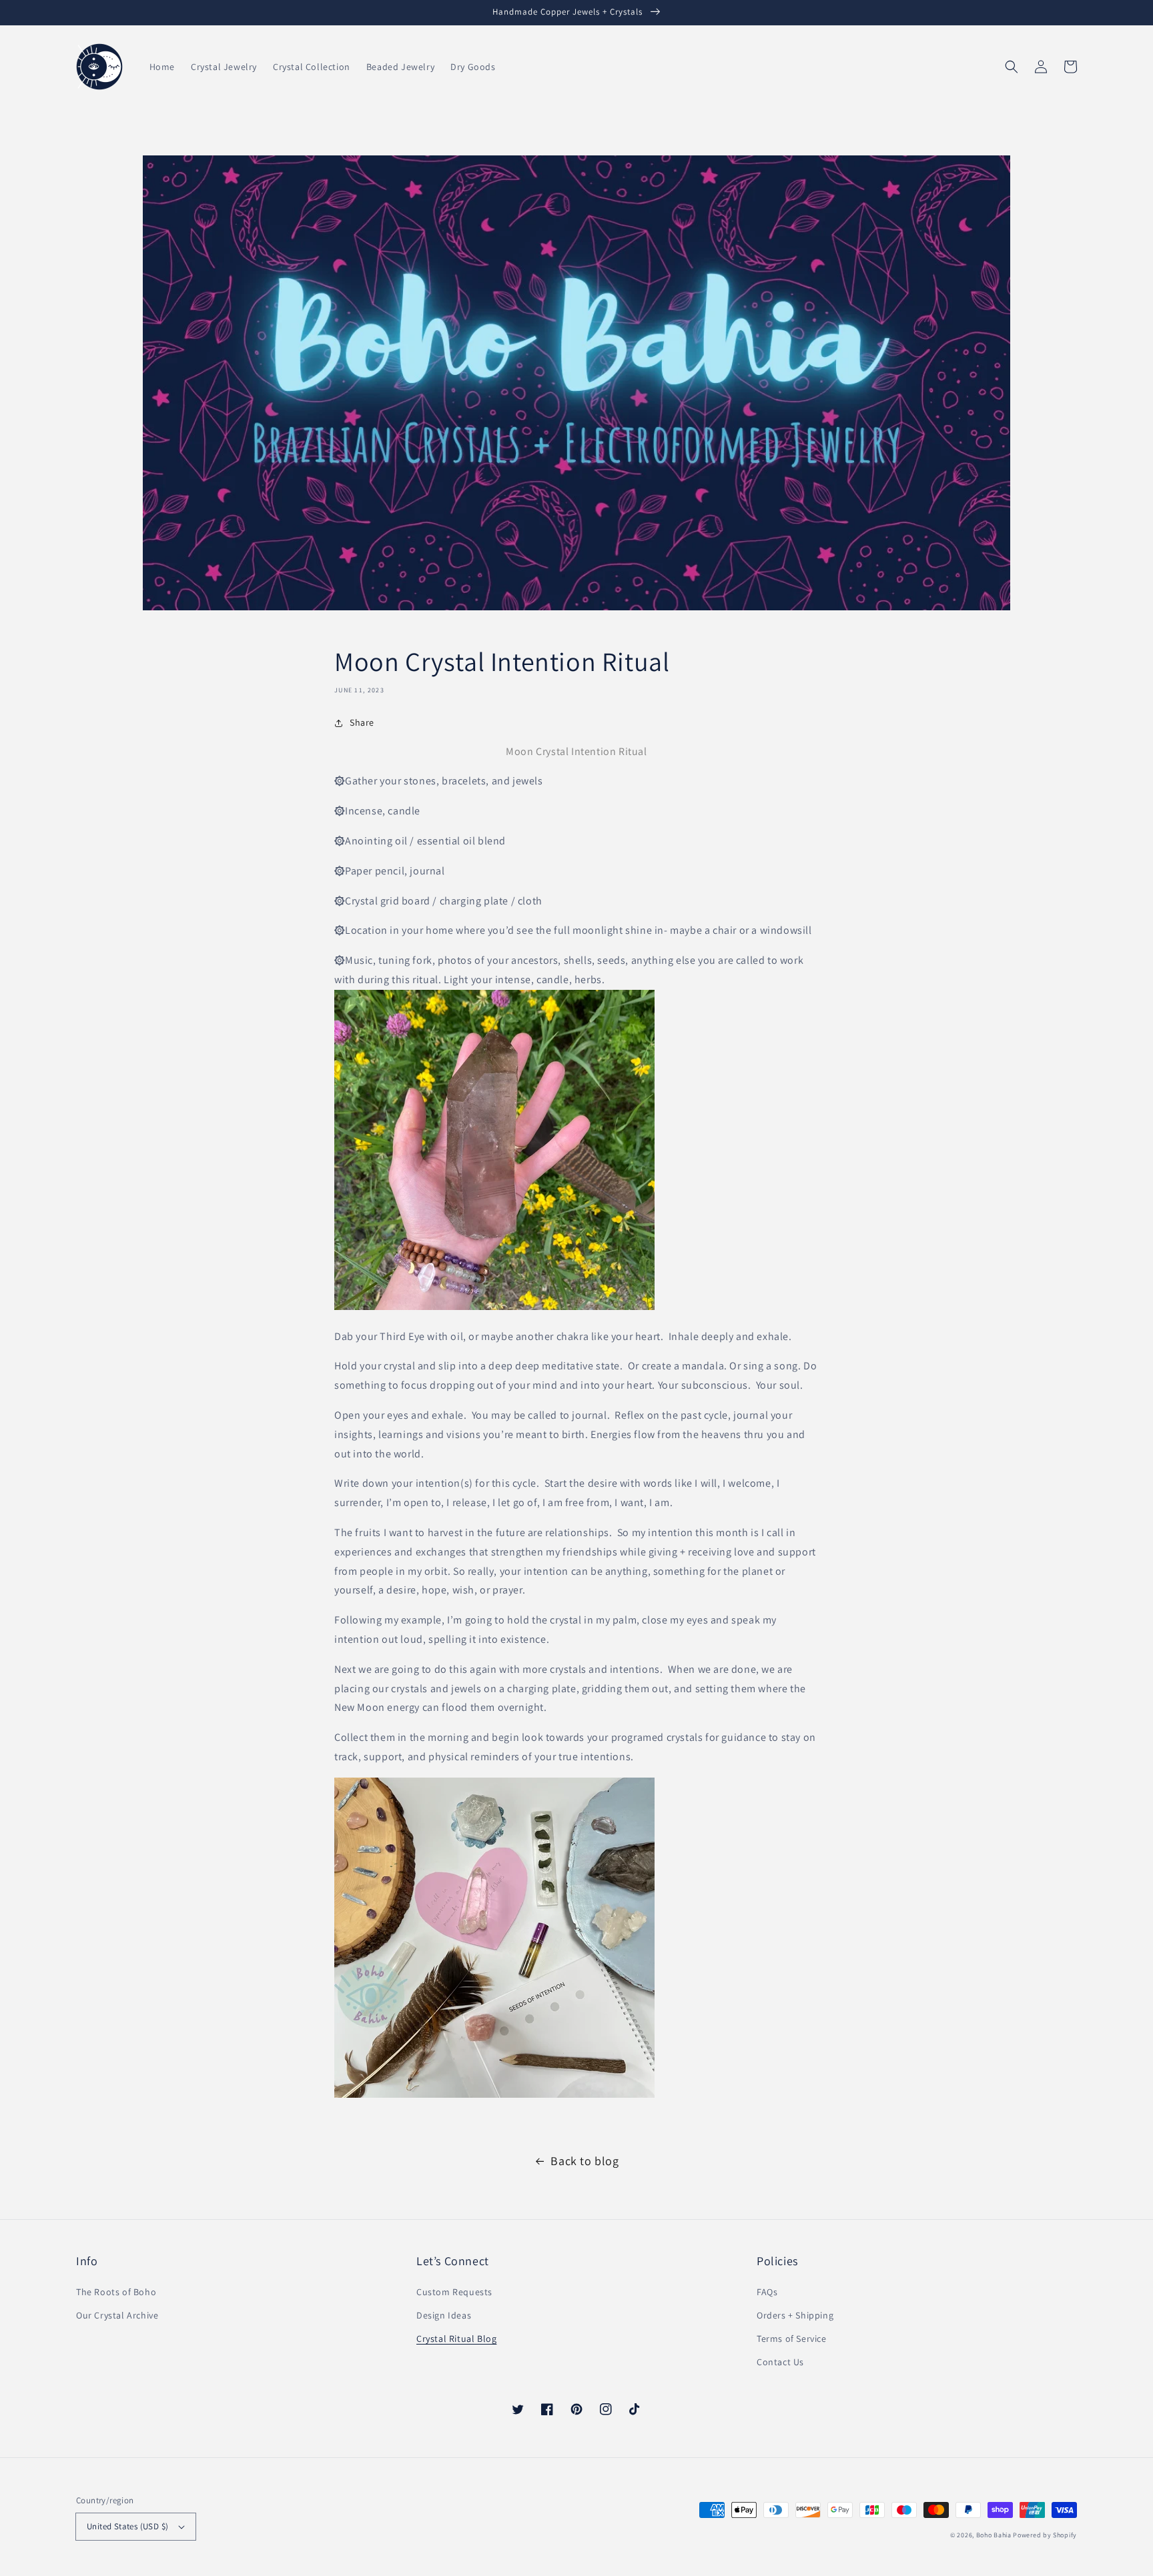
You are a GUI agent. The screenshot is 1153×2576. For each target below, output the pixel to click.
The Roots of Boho (116, 2292)
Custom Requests (454, 2292)
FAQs (767, 2292)
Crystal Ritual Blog (456, 2339)
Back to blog (585, 2161)
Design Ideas (444, 2315)
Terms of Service (792, 2339)
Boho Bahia (994, 2535)
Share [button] (362, 722)
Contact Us (780, 2362)
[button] (1012, 67)
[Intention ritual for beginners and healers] (494, 2094)
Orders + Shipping (795, 2315)
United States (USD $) (127, 2526)
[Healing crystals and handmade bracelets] (494, 1306)
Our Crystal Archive (117, 2315)
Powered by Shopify (1045, 2535)
